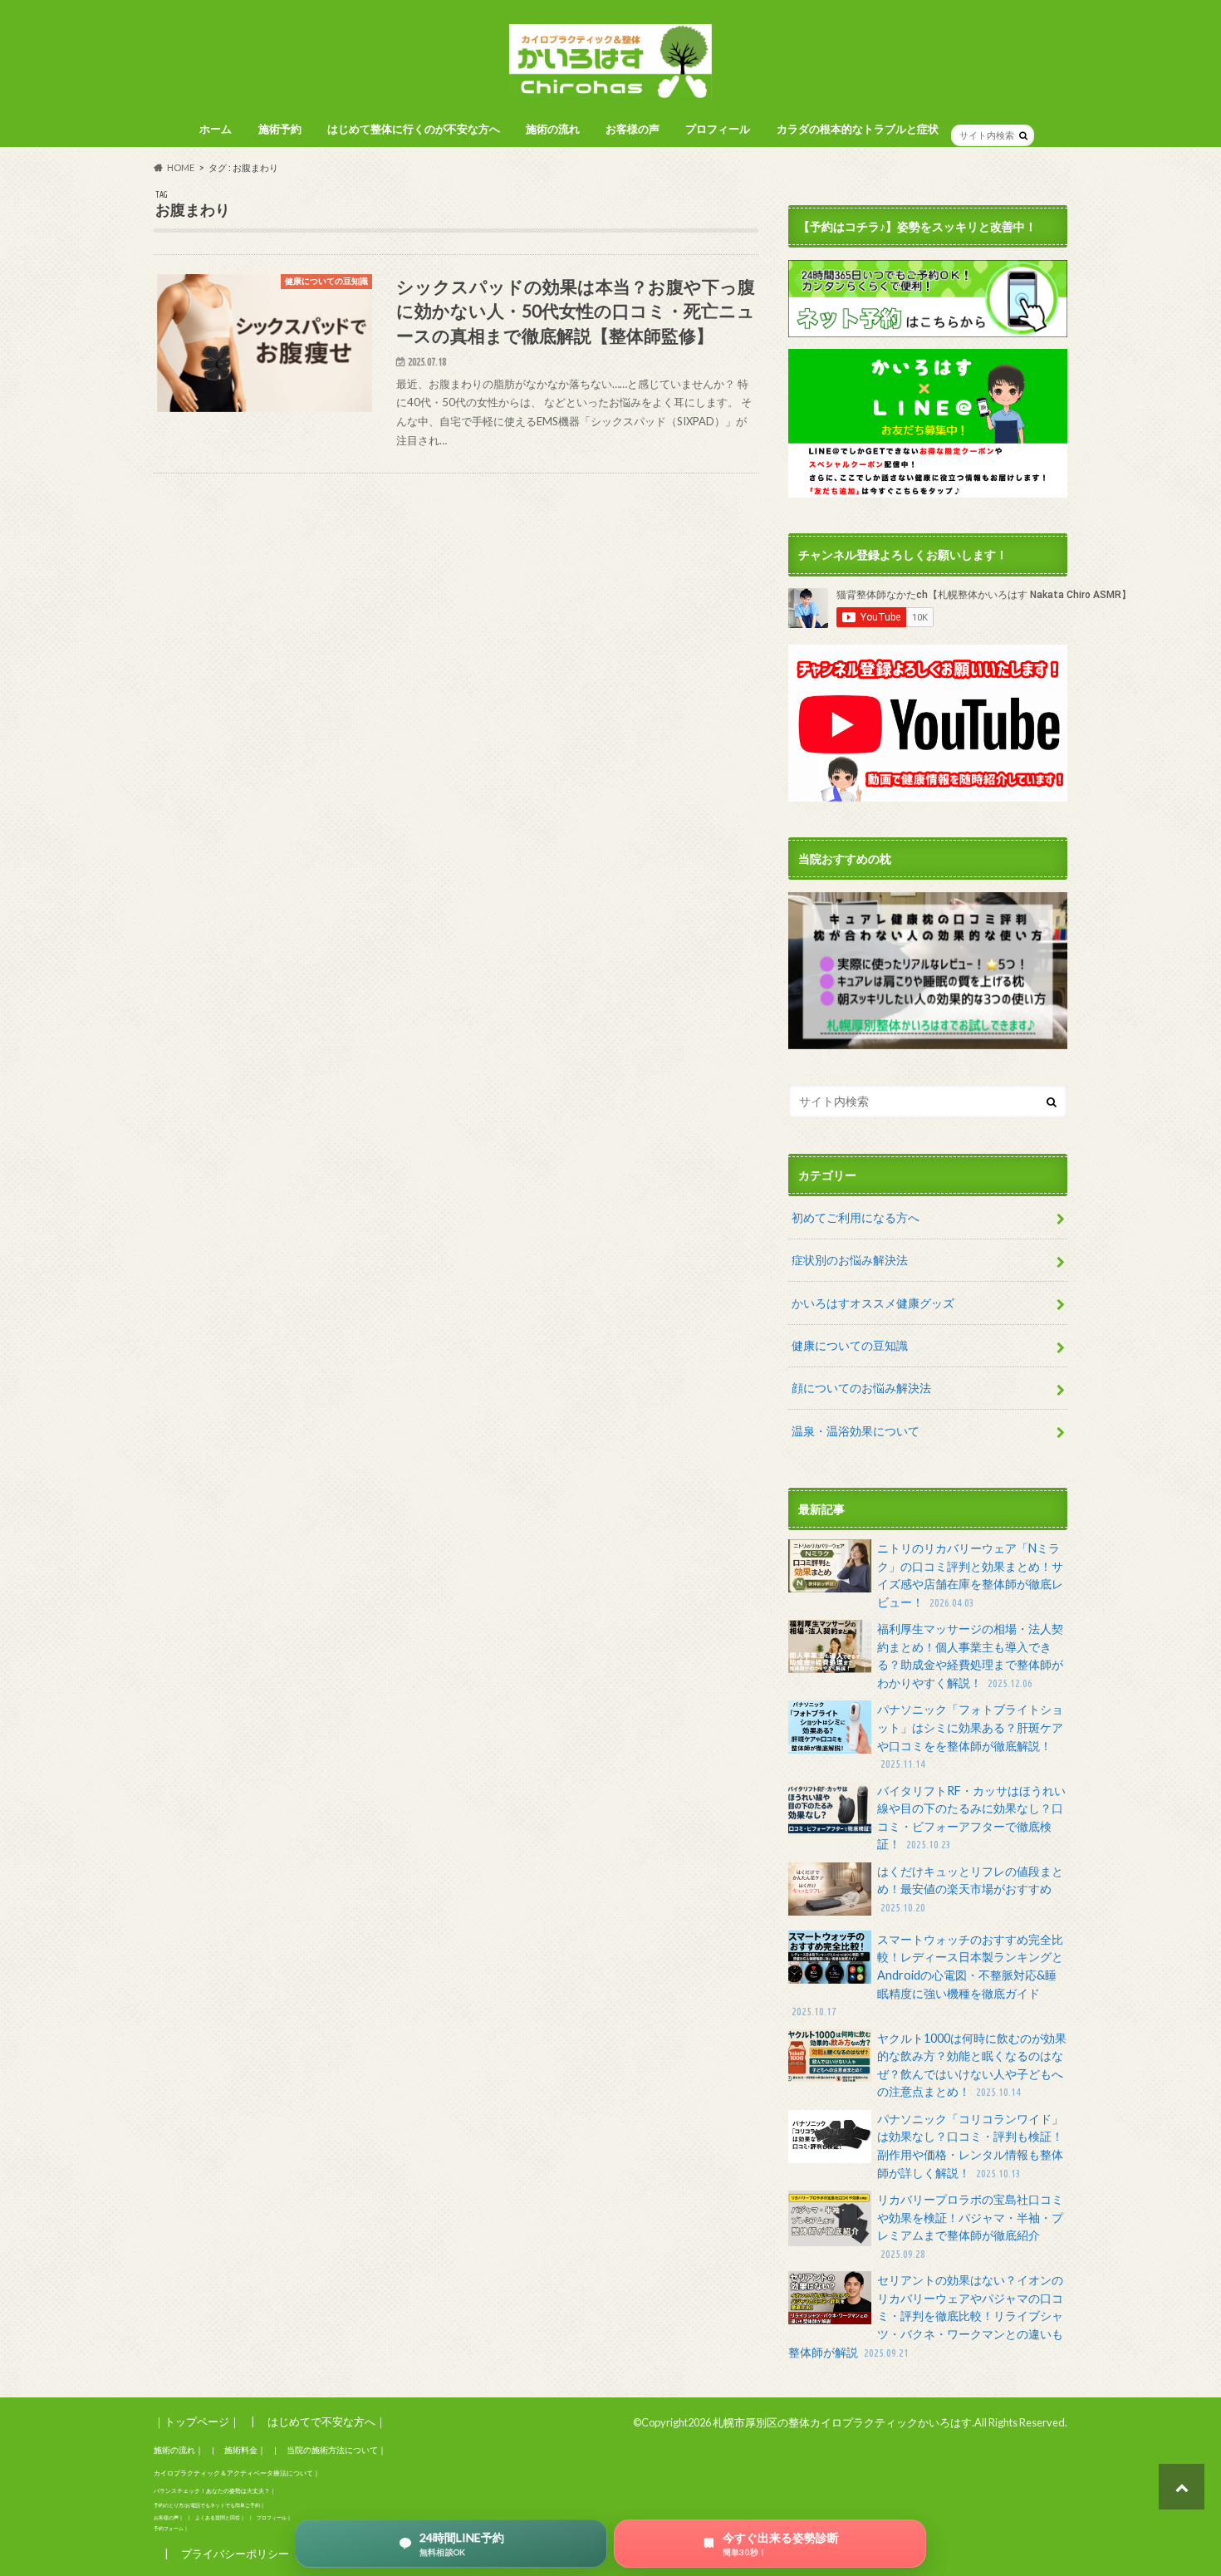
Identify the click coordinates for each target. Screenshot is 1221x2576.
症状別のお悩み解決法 (850, 1260)
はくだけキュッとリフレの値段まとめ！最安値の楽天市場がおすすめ (970, 1889)
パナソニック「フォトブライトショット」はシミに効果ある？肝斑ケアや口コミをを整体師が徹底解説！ (970, 1736)
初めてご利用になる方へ (856, 1217)
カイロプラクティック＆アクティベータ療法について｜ (237, 2473)
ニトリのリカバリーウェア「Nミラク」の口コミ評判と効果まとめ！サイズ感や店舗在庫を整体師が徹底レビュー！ (970, 1575)
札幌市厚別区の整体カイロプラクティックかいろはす (842, 2422)
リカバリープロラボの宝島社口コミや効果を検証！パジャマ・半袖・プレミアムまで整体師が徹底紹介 (970, 2226)
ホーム (216, 129)
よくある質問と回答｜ (220, 2517)
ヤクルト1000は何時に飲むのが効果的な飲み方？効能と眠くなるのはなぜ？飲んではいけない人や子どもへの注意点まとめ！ (972, 2065)
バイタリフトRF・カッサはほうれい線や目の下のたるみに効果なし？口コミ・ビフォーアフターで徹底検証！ (971, 1818)
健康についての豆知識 (850, 1345)
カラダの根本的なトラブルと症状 (858, 129)
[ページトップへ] (1182, 2487)
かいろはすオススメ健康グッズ (873, 1303)
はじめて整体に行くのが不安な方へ (414, 129)
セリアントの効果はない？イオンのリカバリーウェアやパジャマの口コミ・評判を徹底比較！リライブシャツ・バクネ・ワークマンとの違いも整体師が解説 (926, 2316)
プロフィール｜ (274, 2517)
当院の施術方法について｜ (336, 2450)
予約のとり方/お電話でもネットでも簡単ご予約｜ (209, 2505)
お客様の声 (633, 129)
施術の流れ (553, 129)
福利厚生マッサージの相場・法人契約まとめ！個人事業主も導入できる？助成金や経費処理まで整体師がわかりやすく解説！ (970, 1656)
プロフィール (718, 129)
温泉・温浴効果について (856, 1431)
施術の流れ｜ (179, 2450)
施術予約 (280, 129)
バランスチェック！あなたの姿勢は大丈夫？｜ (215, 2491)
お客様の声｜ (169, 2517)
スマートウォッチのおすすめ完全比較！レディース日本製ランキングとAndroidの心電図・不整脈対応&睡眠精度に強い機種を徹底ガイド (927, 1975)
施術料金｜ (245, 2450)
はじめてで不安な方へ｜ (327, 2421)
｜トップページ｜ (197, 2421)
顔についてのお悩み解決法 (861, 1388)
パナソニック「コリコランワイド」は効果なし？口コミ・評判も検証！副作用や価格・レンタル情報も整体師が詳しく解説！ (970, 2146)
